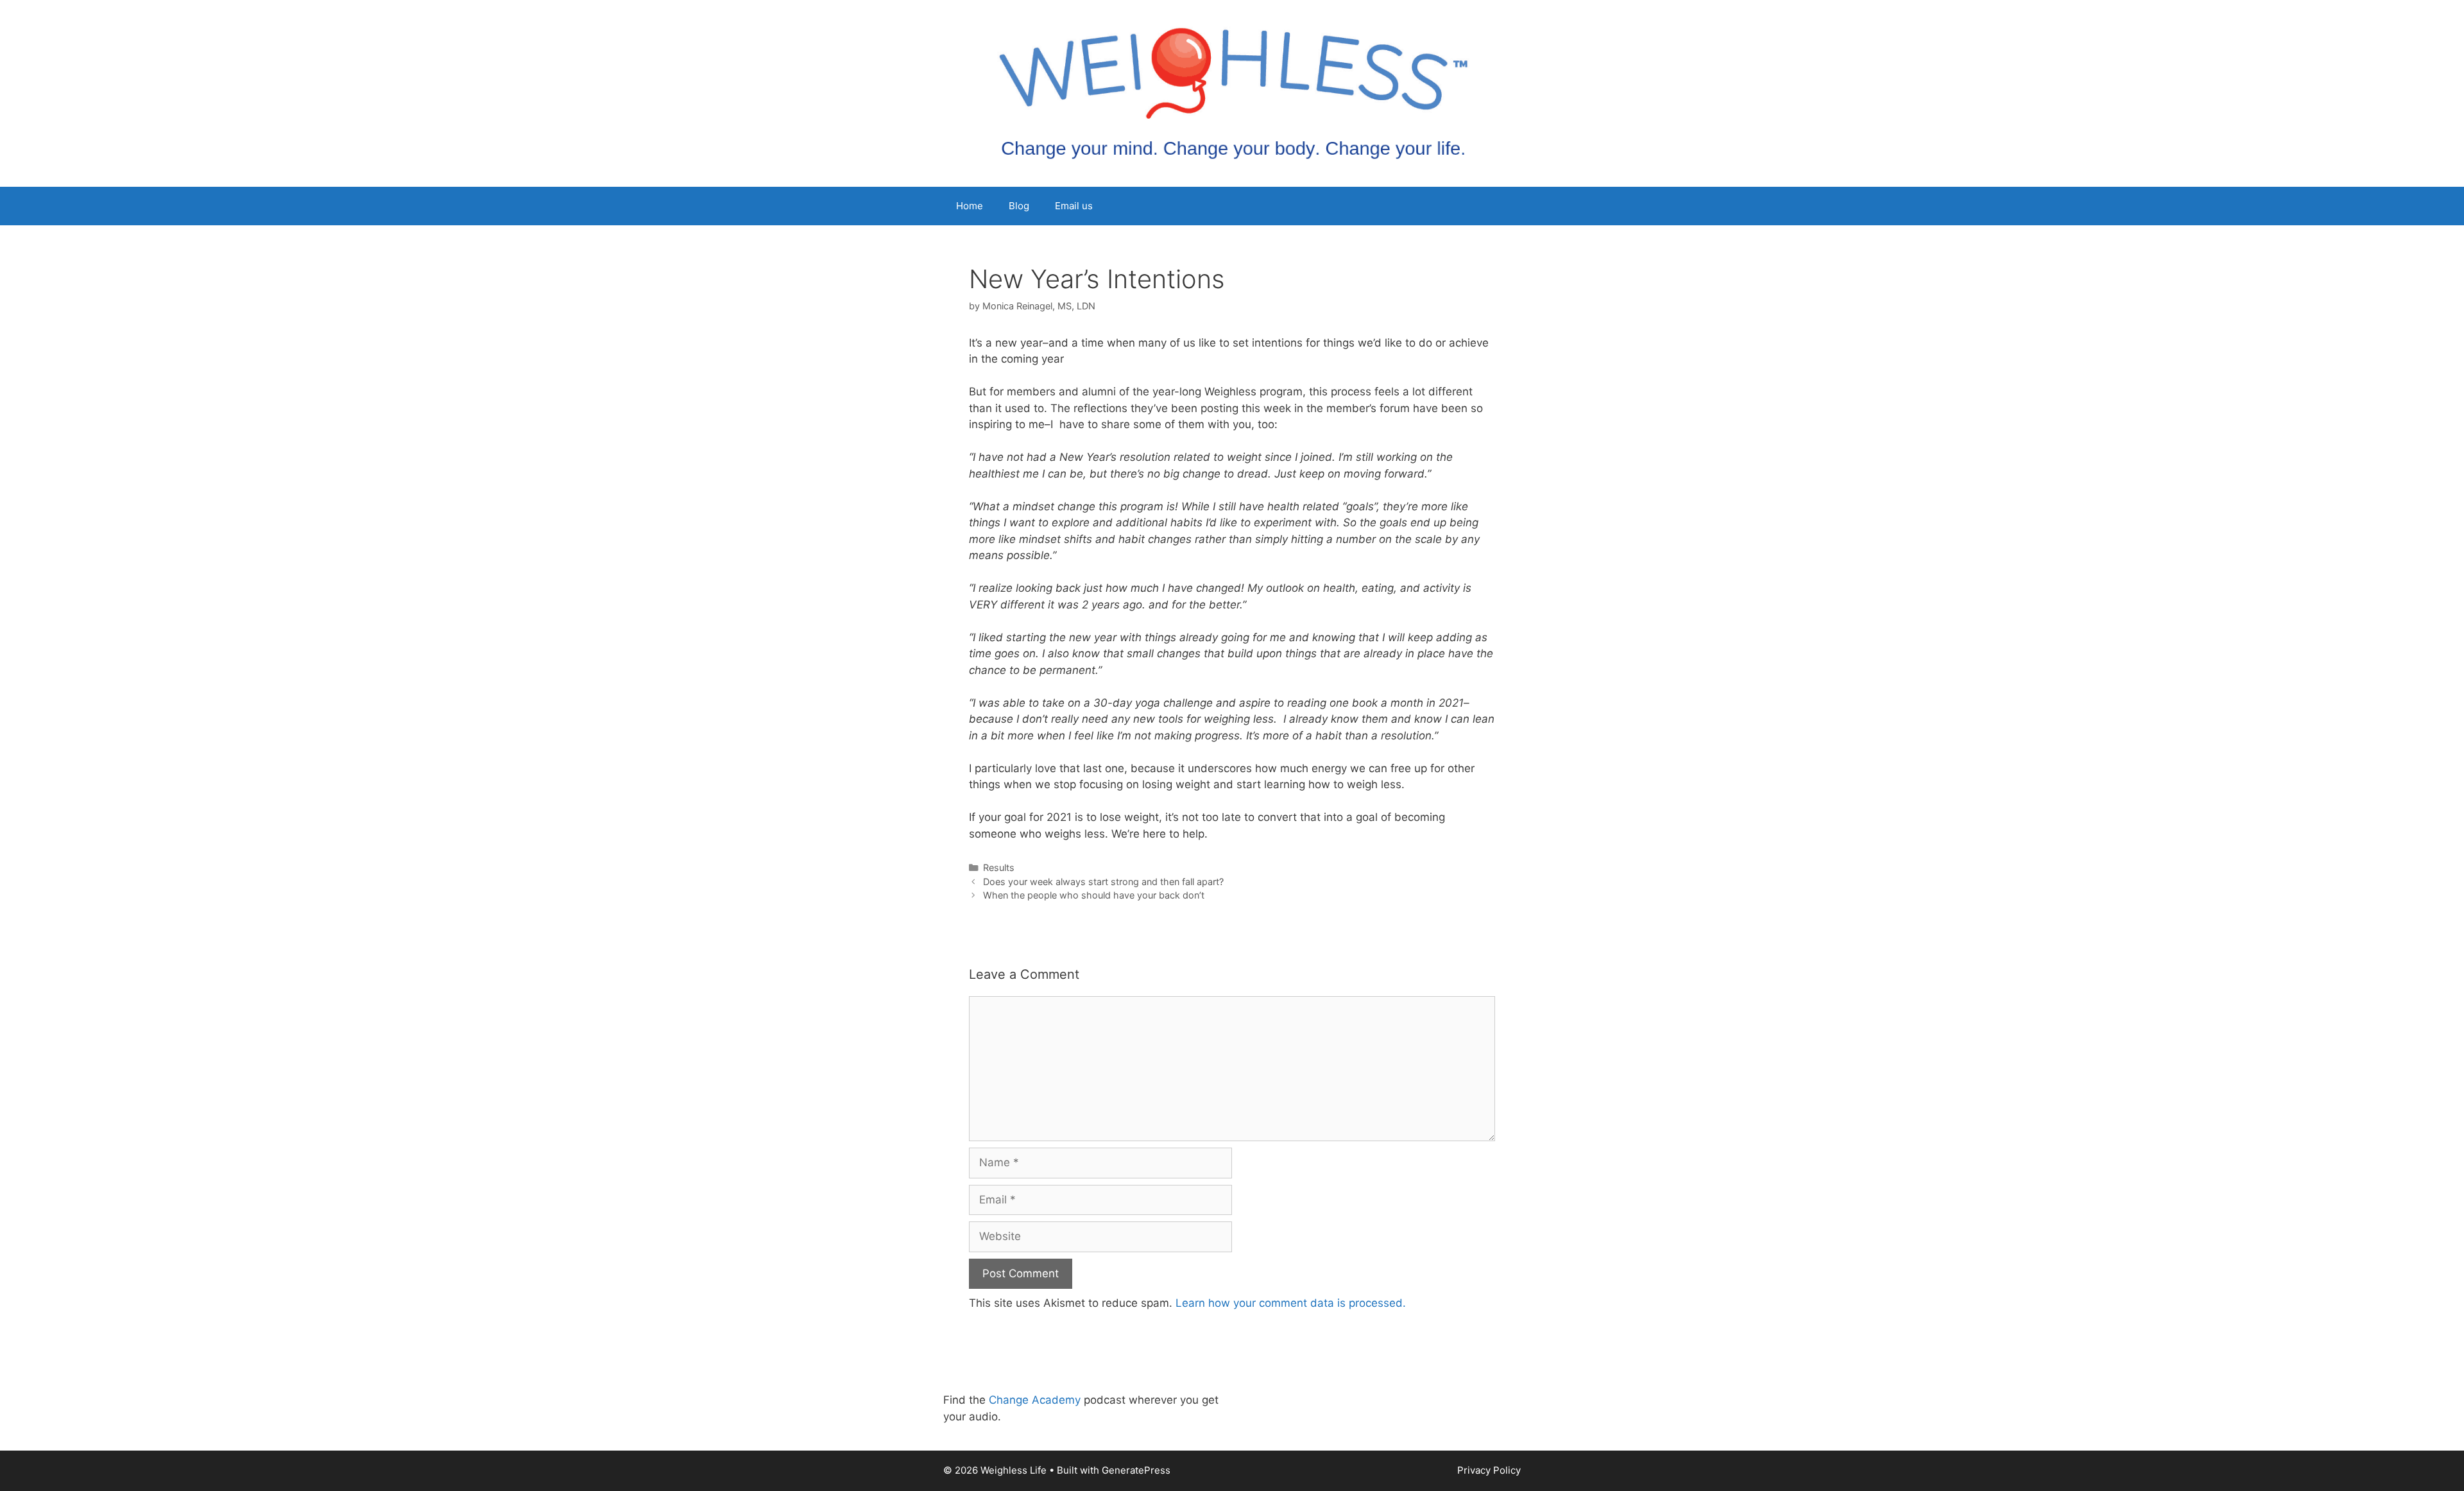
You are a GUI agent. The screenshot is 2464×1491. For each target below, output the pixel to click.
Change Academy (1035, 1400)
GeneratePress (1136, 1470)
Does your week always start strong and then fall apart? (1103, 882)
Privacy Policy (1489, 1470)
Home (970, 206)
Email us (1074, 206)
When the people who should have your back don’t (1094, 895)
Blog (1019, 206)
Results (999, 867)
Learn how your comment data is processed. (1291, 1303)
